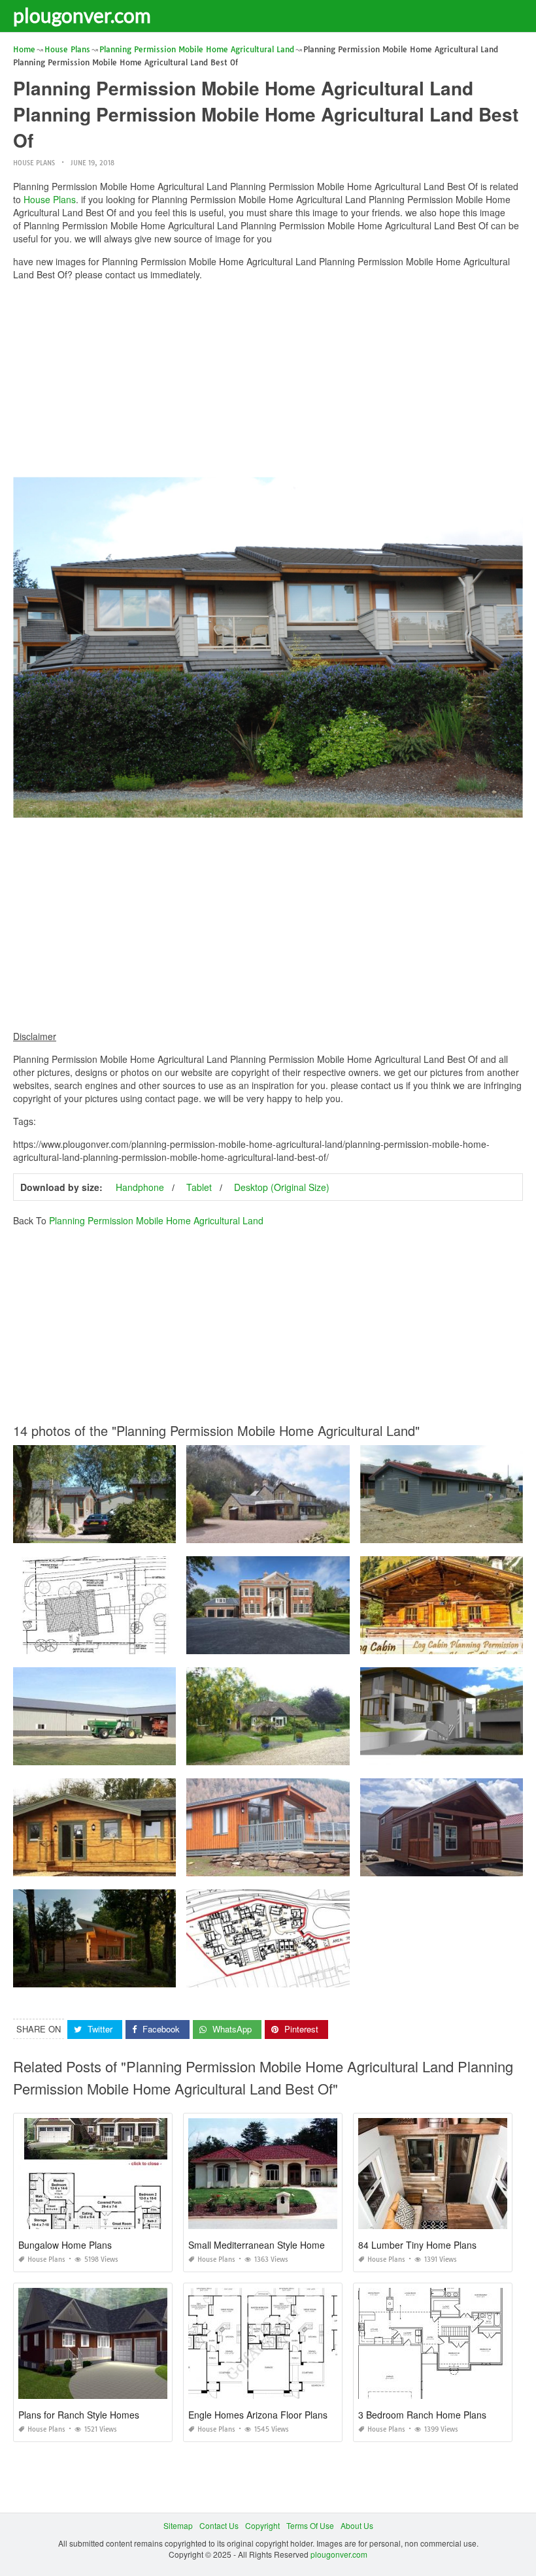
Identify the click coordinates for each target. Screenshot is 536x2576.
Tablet (199, 1187)
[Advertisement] (268, 382)
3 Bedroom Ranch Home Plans (422, 2415)
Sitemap (178, 2525)
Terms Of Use (310, 2525)
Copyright (262, 2525)
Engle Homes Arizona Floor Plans (258, 2415)
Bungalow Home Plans (65, 2245)
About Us (357, 2525)
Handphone (140, 1187)
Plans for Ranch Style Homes (79, 2415)
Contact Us (219, 2525)
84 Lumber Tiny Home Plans (417, 2245)
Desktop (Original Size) (282, 1187)
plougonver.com (82, 15)
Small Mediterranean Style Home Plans (269, 2245)
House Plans (34, 163)
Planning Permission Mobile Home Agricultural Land (156, 1220)
